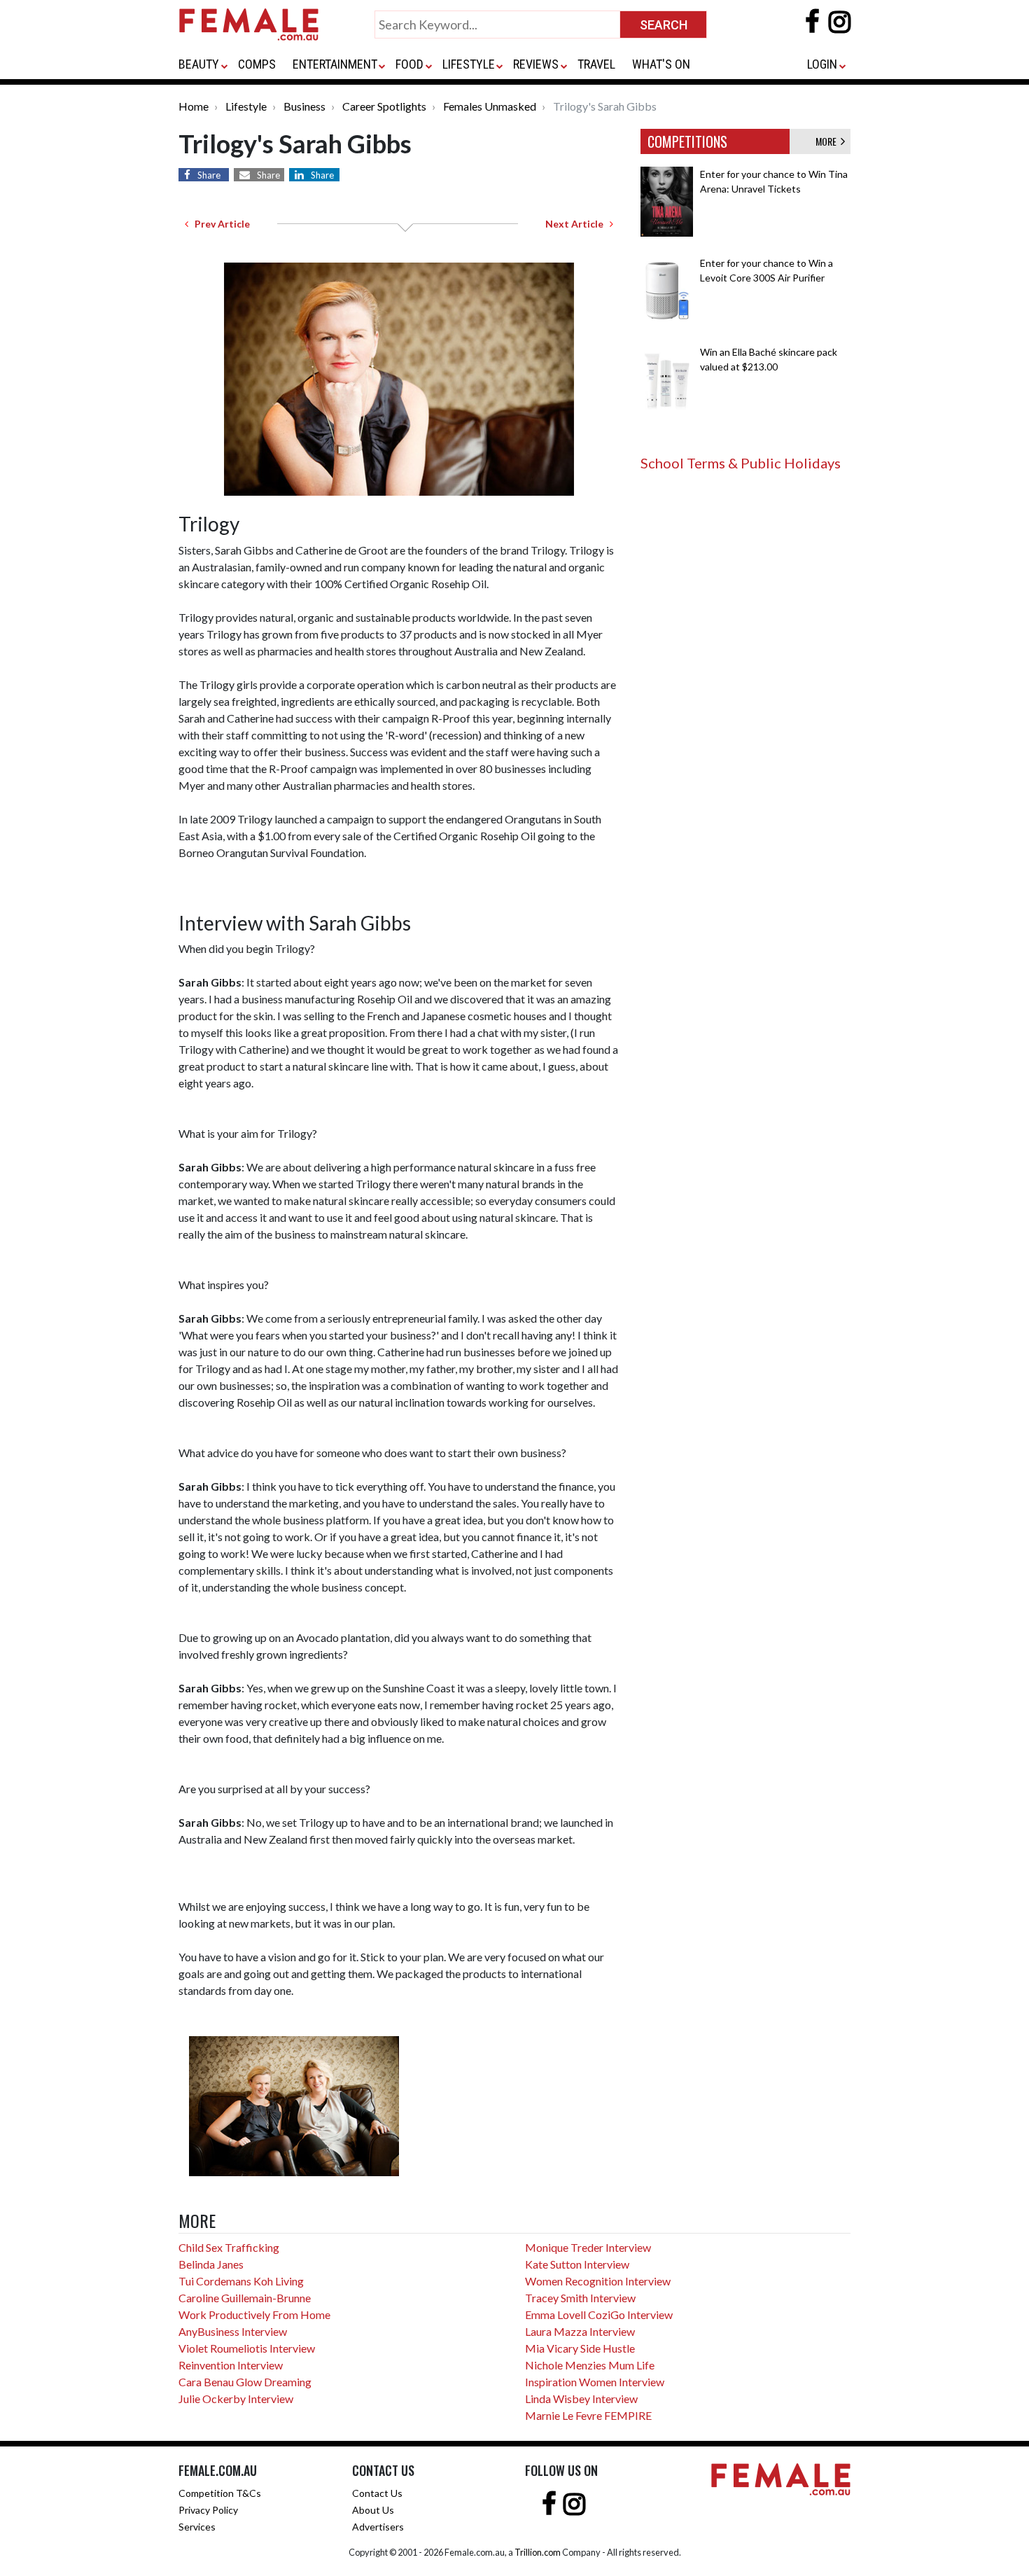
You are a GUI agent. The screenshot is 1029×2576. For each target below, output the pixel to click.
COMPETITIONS (687, 141)
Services (197, 2527)
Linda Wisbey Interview (581, 2399)
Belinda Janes (211, 2264)
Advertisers (378, 2527)
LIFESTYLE (469, 64)
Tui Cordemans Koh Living (241, 2281)
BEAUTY (199, 64)
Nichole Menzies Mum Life (590, 2365)
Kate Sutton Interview (577, 2264)
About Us (373, 2510)
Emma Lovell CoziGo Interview (599, 2314)
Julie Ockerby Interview (236, 2399)
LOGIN (822, 64)
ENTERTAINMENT (335, 64)
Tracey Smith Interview (580, 2298)
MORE (828, 141)
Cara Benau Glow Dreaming (245, 2382)
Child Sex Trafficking (229, 2247)
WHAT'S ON (661, 64)
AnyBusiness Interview (233, 2331)
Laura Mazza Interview (580, 2331)
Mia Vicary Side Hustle (580, 2348)
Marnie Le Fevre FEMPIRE (588, 2415)
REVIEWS (536, 64)
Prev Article (219, 224)
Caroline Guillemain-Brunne (245, 2298)
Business (304, 106)
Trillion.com (538, 2552)
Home (194, 106)
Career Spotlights (384, 106)
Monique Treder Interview (588, 2247)
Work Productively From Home (254, 2314)
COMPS (257, 64)
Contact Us (377, 2493)
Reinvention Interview (231, 2365)
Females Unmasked (490, 106)
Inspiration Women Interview (595, 2382)
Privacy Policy (208, 2510)
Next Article (577, 224)
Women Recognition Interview (598, 2281)
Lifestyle (246, 106)
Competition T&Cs (220, 2493)
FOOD (409, 64)
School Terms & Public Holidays (741, 463)
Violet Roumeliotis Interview (247, 2348)
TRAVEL (596, 64)
